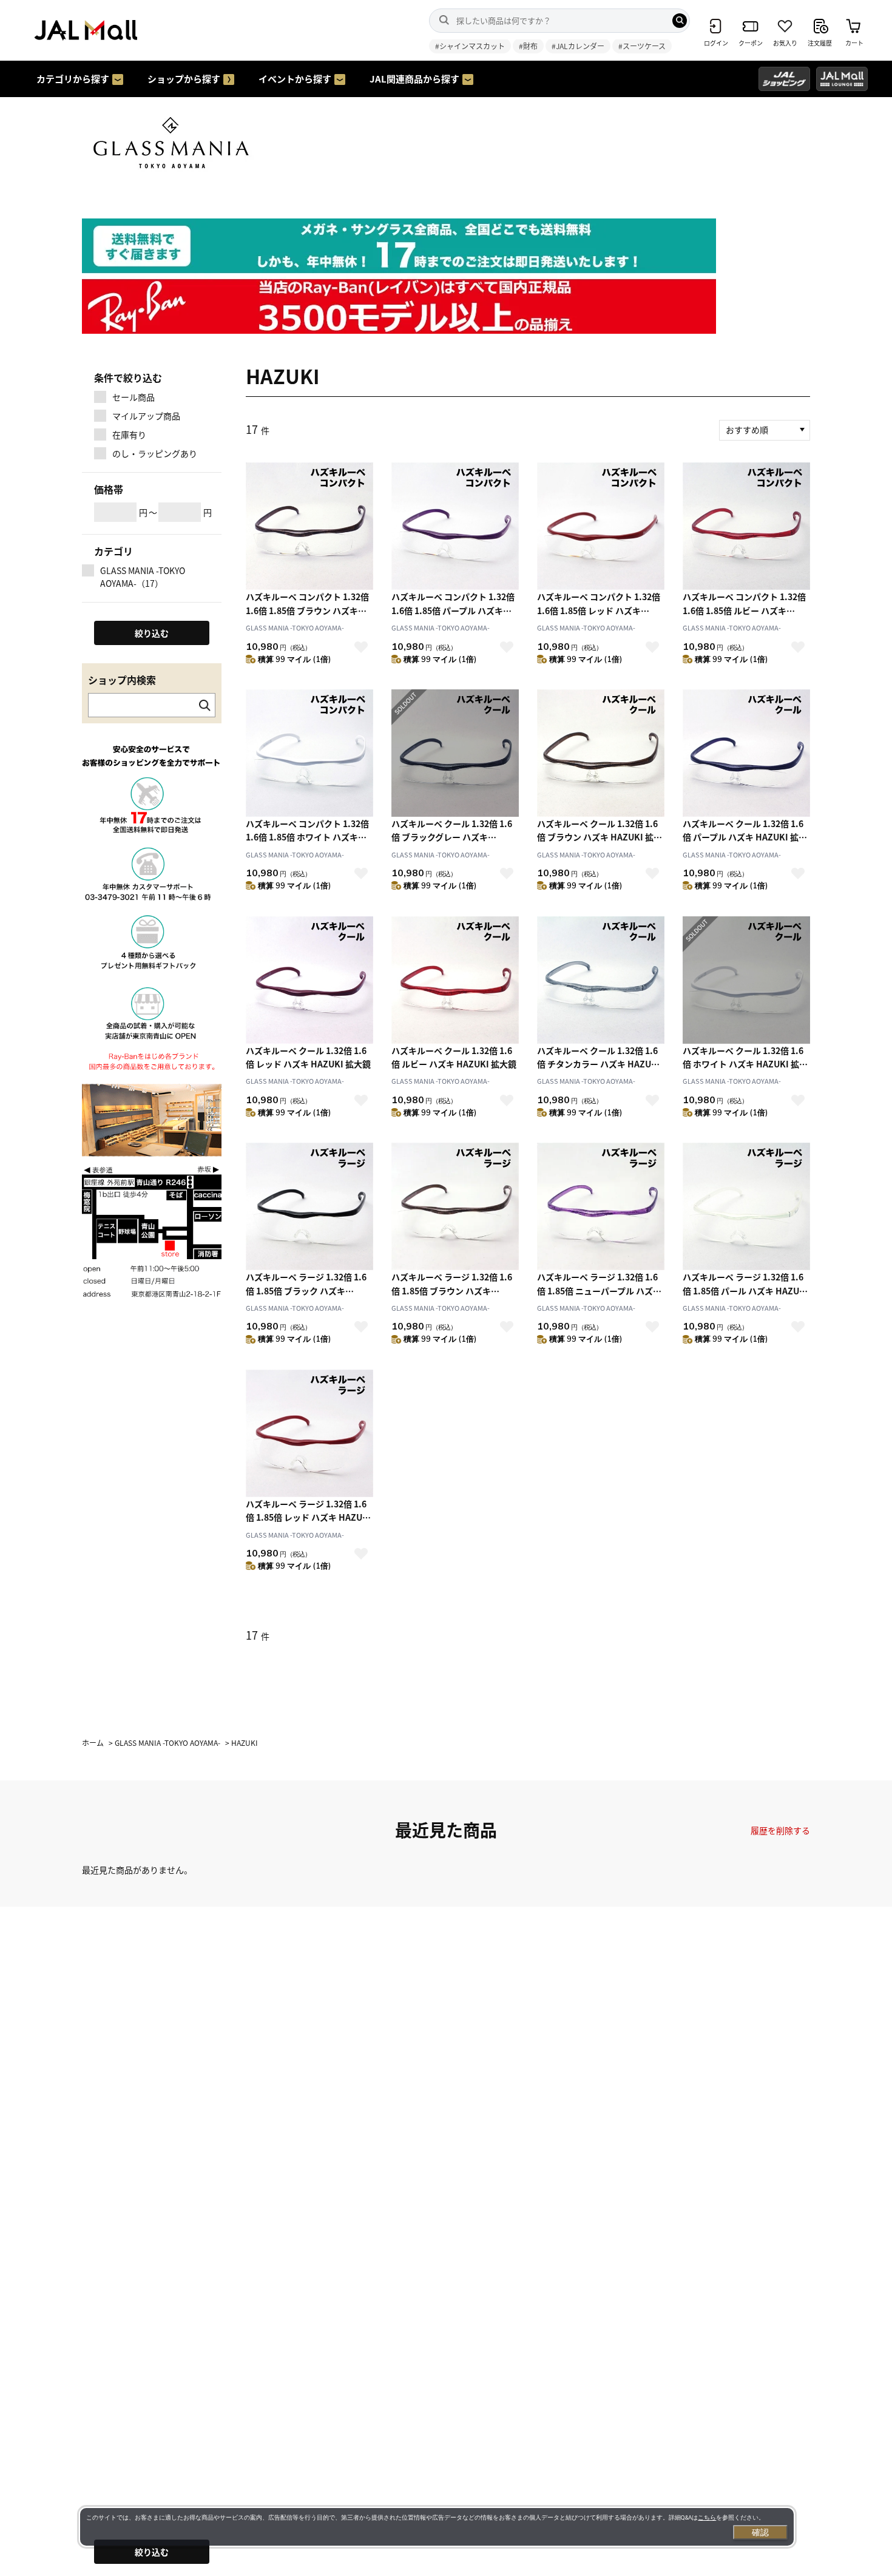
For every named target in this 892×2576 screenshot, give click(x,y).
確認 (760, 2532)
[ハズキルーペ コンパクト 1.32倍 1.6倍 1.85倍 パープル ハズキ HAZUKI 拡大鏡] (455, 526)
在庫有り (129, 434)
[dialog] (437, 2527)
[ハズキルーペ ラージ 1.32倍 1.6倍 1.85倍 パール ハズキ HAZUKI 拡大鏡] (746, 1206)
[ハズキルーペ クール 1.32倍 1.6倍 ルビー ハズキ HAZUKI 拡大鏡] (455, 980)
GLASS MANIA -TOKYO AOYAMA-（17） (143, 577)
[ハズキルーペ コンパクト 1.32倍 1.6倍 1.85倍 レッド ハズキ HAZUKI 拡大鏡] (601, 526)
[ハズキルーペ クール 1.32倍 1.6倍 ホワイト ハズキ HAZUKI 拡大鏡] (746, 980)
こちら (707, 2517)
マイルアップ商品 (146, 416)
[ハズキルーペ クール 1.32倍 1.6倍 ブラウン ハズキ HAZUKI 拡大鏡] (601, 753)
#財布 (528, 46)
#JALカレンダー (578, 46)
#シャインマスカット (470, 46)
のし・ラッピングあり (155, 453)
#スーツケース (642, 46)
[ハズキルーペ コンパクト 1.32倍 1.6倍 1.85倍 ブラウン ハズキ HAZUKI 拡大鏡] (309, 526)
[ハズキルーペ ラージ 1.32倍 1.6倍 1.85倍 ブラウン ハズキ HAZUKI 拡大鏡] (455, 1206)
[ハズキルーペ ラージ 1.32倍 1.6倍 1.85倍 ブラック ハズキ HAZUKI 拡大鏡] (309, 1206)
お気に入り (361, 647)
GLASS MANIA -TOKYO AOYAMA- (295, 627)
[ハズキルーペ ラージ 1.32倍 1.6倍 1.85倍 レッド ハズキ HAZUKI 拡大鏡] (309, 1433)
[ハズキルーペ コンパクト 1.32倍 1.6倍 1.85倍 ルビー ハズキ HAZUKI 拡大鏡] (746, 526)
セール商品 (133, 397)
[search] (680, 21)
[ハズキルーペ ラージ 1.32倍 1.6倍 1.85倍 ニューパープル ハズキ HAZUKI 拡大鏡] (601, 1206)
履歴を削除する (780, 1830)
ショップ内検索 (122, 680)
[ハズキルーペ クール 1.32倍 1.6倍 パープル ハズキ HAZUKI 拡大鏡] (746, 753)
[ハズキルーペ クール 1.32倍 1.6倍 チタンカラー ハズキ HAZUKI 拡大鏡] (601, 980)
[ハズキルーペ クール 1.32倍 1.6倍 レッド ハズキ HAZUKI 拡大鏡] (309, 980)
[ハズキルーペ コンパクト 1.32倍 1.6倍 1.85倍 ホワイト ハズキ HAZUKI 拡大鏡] (309, 753)
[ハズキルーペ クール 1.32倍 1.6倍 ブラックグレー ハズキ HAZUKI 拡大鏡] (455, 753)
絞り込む (152, 2552)
